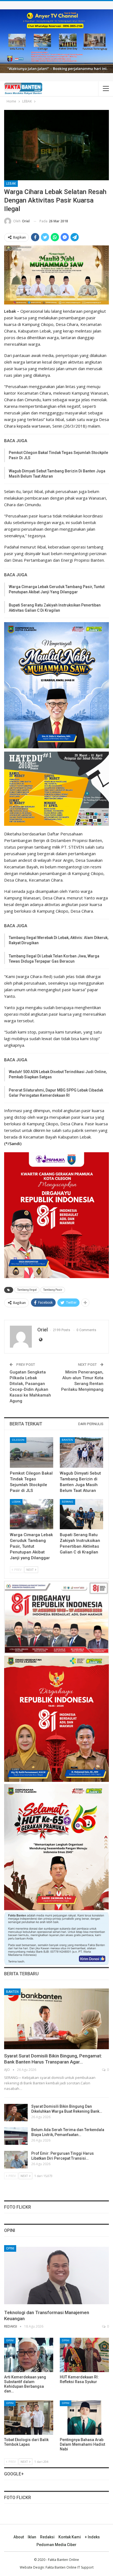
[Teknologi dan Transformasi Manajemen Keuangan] (56, 2276)
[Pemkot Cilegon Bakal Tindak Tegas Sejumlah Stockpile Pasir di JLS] (32, 1452)
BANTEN (67, 1440)
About (19, 2537)
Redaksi (47, 2537)
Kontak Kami (70, 2537)
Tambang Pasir (53, 1290)
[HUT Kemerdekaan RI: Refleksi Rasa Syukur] (84, 2355)
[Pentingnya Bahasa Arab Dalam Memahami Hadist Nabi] (84, 2418)
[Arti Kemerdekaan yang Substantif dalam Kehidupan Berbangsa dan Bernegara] (29, 2355)
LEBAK (11, 184)
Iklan (32, 2537)
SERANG (67, 1502)
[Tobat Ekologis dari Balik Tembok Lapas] (29, 2418)
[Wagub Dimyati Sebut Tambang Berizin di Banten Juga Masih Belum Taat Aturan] (81, 1452)
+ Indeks (92, 2537)
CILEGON (18, 1440)
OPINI (10, 2248)
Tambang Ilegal (27, 1290)
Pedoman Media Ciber (56, 2545)
